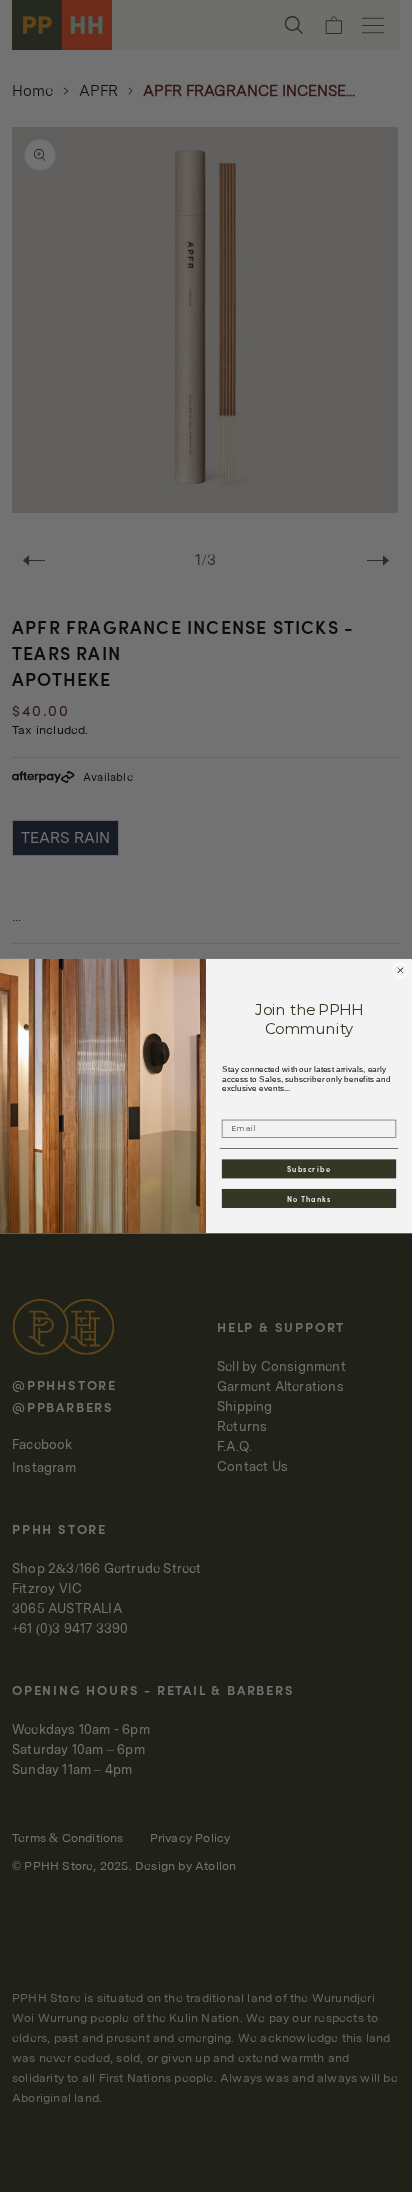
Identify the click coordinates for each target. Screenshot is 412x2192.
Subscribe (309, 1168)
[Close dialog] (400, 970)
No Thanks (309, 1198)
